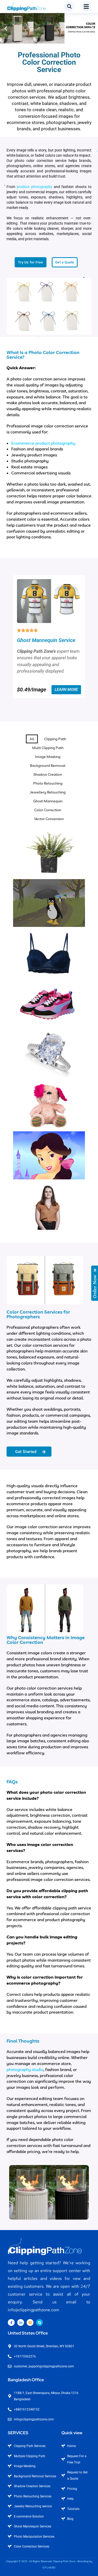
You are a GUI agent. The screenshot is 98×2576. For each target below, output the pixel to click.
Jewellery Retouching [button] (48, 792)
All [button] (32, 739)
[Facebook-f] (11, 2322)
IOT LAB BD (49, 2568)
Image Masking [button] (48, 757)
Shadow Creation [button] (48, 774)
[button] (6, 28)
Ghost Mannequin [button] (48, 801)
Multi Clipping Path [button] (48, 748)
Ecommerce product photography (43, 443)
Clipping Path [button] (55, 739)
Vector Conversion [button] (49, 819)
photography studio (25, 2069)
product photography (34, 187)
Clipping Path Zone (64, 2561)
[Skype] (39, 2322)
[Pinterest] (30, 2322)
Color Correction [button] (48, 810)
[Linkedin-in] (21, 2322)
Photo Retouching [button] (48, 783)
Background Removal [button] (48, 766)
